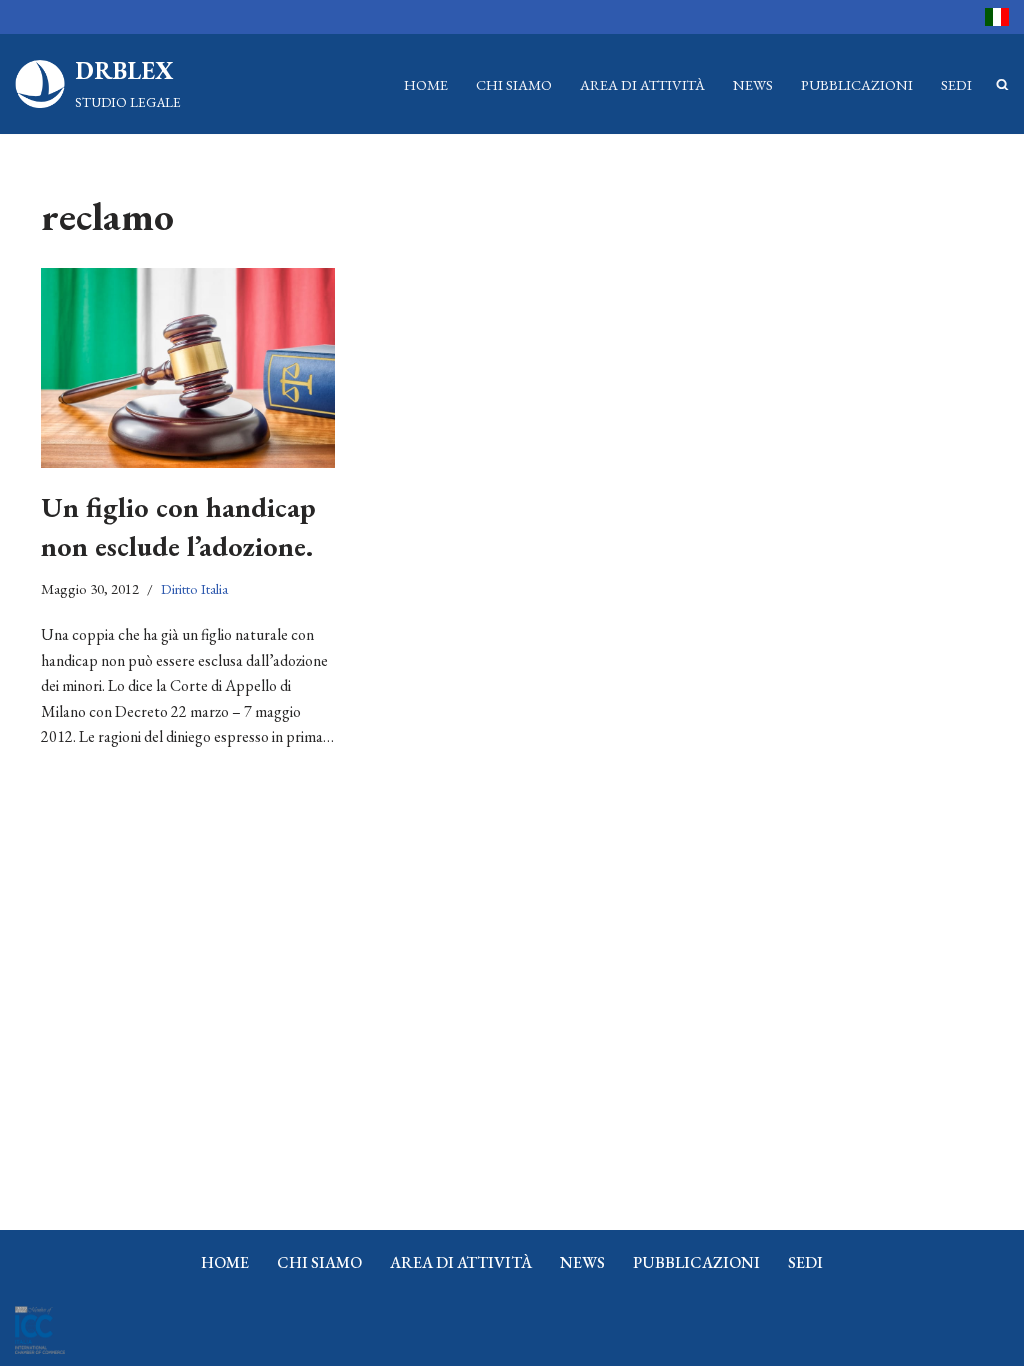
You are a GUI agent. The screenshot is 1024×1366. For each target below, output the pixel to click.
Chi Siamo (514, 84)
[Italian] (997, 17)
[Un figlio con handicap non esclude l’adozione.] (188, 368)
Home (426, 84)
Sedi (956, 84)
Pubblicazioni (857, 84)
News (753, 84)
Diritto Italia (194, 588)
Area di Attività (642, 84)
